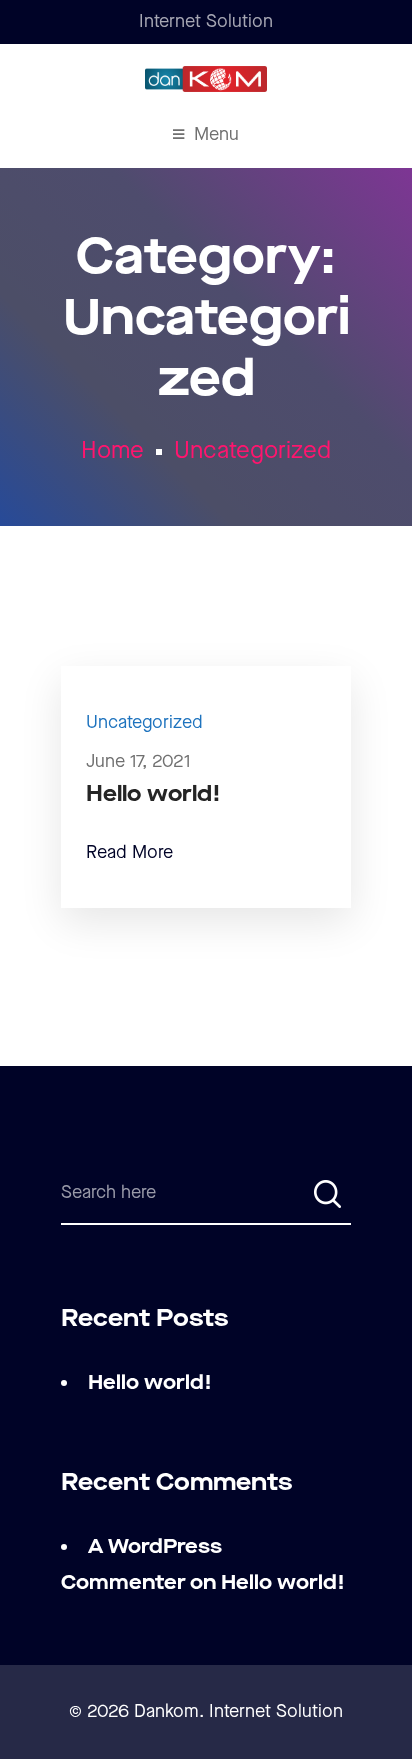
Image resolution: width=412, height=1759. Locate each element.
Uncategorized (252, 451)
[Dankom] (206, 79)
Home (112, 451)
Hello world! (153, 794)
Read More (129, 852)
